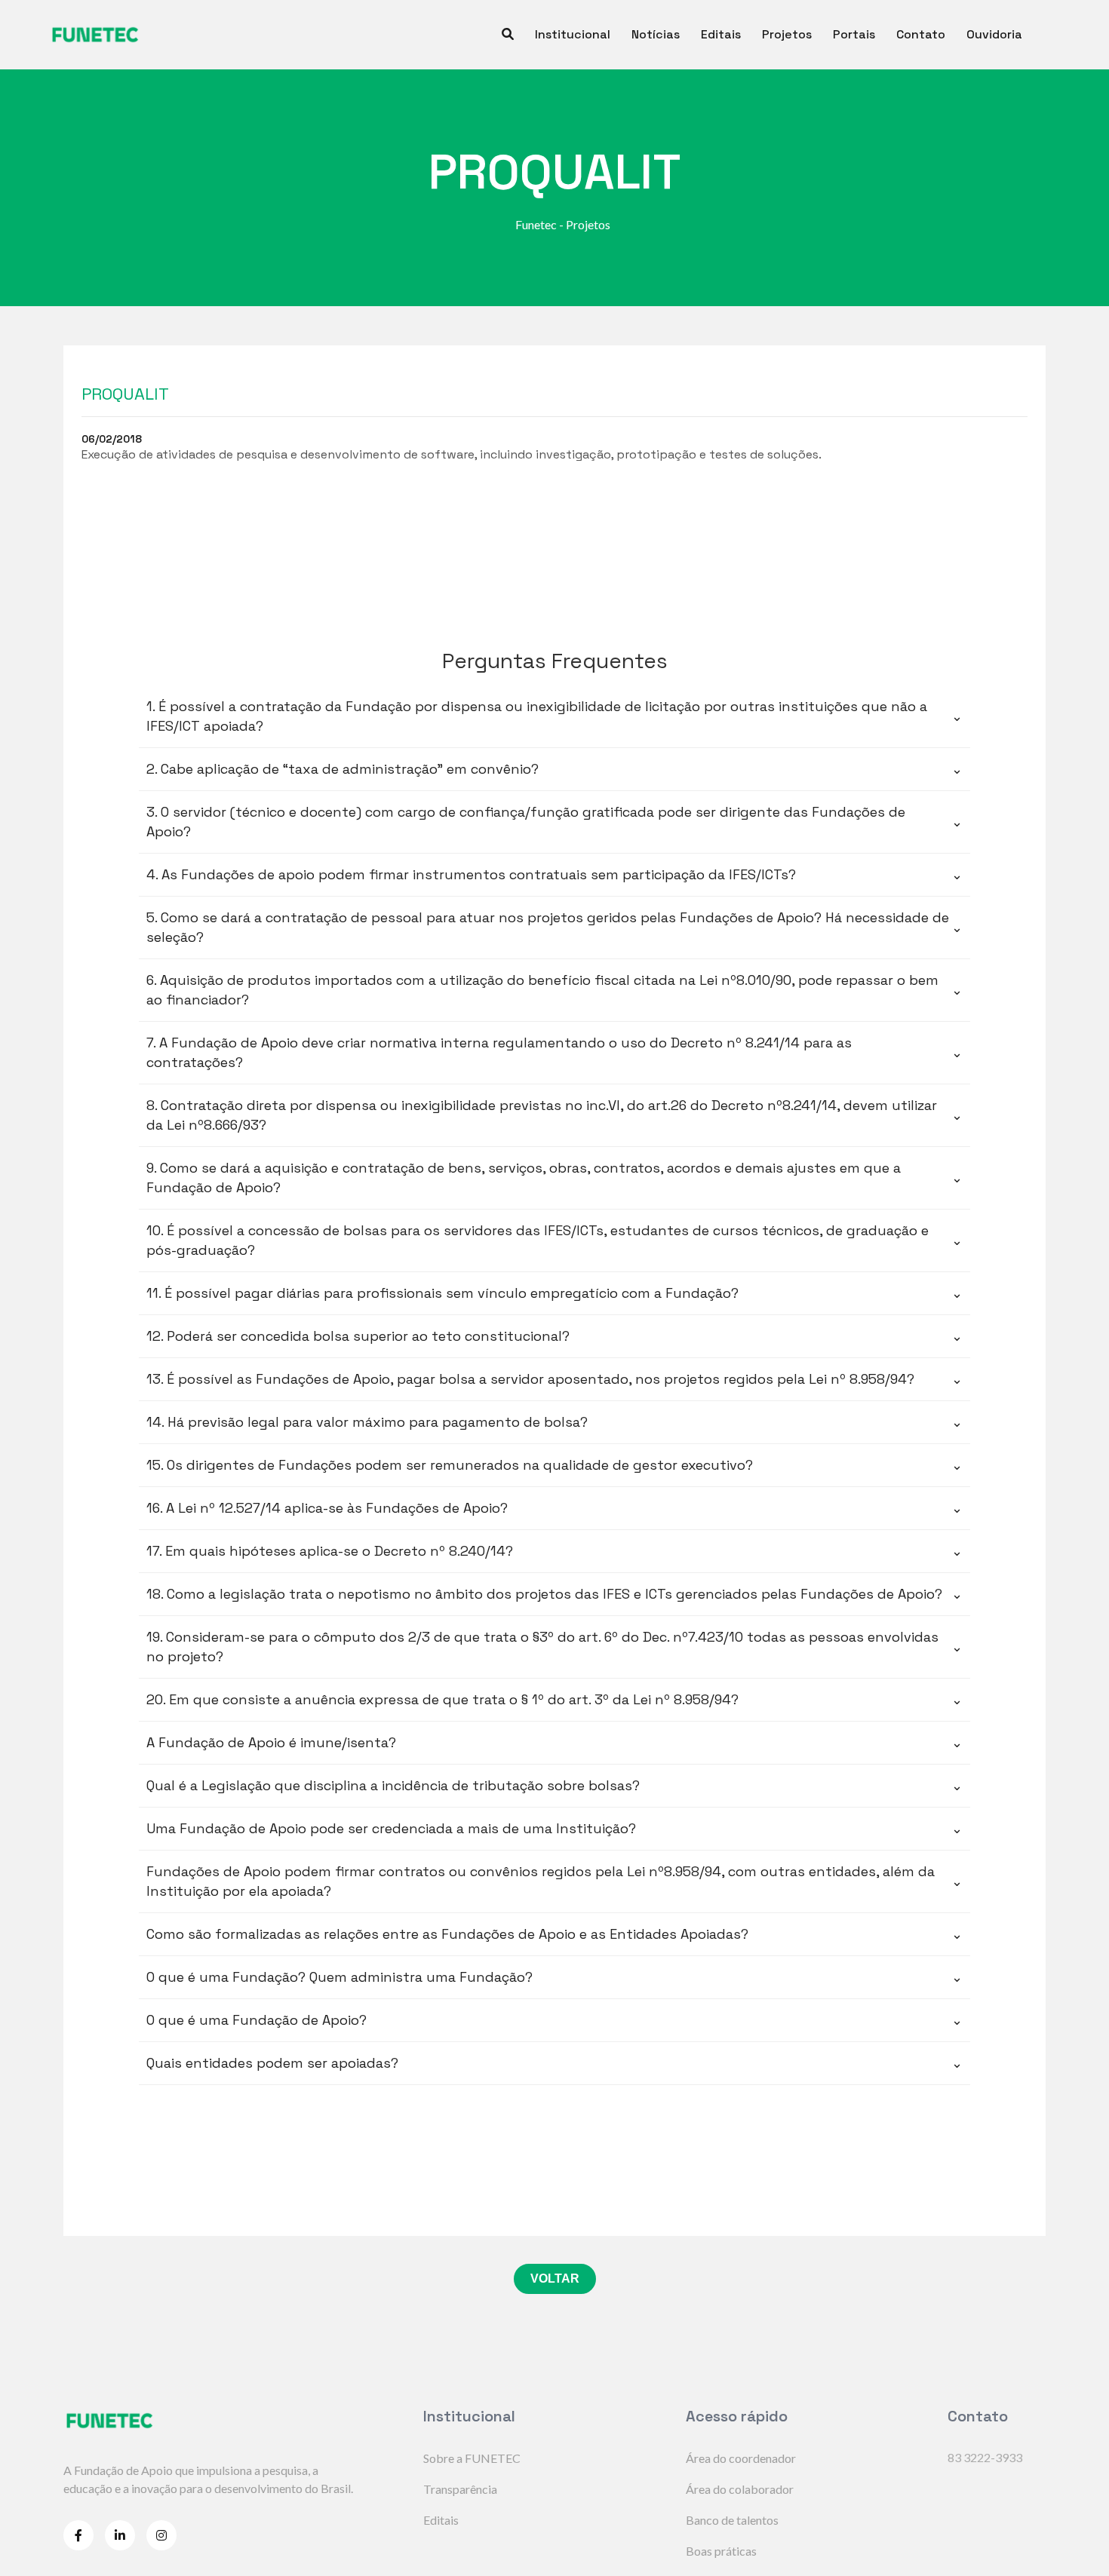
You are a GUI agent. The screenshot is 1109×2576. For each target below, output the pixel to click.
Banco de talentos (732, 2520)
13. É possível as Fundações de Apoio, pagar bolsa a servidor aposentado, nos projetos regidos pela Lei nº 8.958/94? (554, 1379)
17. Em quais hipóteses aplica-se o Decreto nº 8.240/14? (554, 1551)
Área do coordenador (741, 2458)
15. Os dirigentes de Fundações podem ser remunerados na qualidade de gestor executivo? (554, 1465)
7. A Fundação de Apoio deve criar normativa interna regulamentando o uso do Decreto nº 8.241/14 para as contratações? (554, 1052)
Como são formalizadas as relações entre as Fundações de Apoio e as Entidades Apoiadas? (554, 1934)
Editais (721, 34)
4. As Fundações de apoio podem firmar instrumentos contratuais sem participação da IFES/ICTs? (554, 874)
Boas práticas (721, 2551)
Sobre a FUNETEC (472, 2458)
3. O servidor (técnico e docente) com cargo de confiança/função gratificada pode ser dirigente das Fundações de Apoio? (554, 822)
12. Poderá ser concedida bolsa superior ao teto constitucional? (554, 1336)
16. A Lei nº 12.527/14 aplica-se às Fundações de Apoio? (554, 1508)
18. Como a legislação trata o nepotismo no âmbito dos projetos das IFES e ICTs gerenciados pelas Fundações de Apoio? (554, 1594)
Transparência (460, 2489)
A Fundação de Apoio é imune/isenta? (554, 1742)
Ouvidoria (994, 34)
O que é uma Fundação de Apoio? (554, 2020)
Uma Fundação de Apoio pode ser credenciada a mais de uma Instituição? (554, 1828)
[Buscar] (508, 35)
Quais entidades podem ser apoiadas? (554, 2063)
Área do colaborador (740, 2489)
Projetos (787, 34)
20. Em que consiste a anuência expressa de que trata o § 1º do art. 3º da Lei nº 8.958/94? (554, 1699)
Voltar (555, 2279)
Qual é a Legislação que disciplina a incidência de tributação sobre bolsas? (554, 1785)
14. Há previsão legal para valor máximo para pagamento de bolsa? (554, 1422)
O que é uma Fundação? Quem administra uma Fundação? (554, 1977)
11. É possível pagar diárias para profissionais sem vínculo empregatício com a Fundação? (554, 1293)
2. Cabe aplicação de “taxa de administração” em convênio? (554, 769)
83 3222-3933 (985, 2457)
